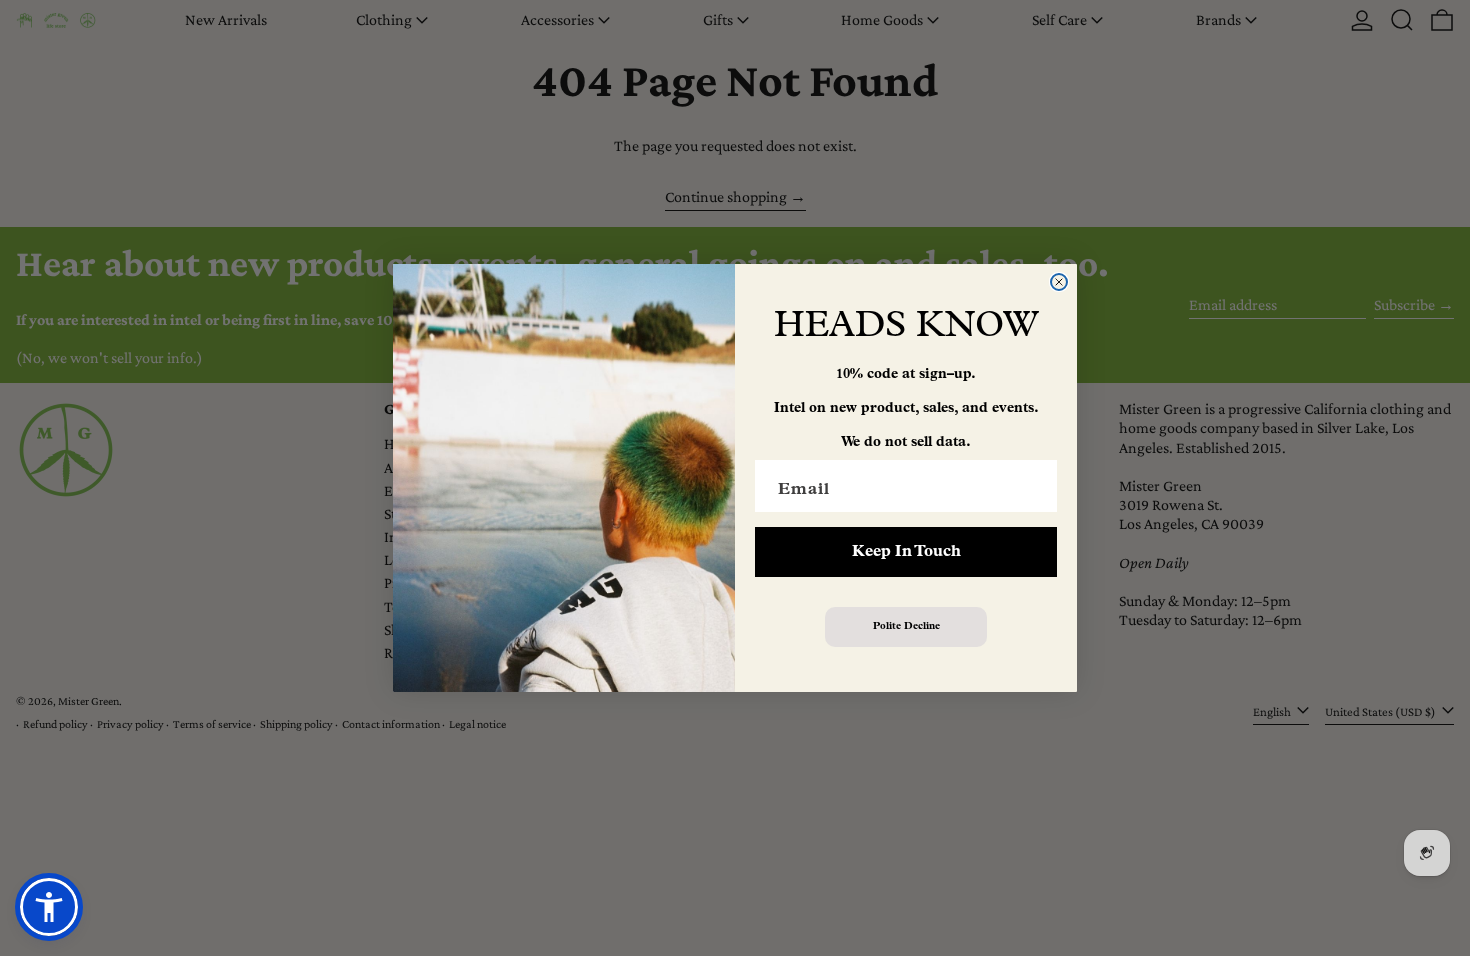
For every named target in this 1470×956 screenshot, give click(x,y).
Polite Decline (906, 626)
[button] (49, 907)
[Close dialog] (1059, 282)
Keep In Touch (906, 552)
